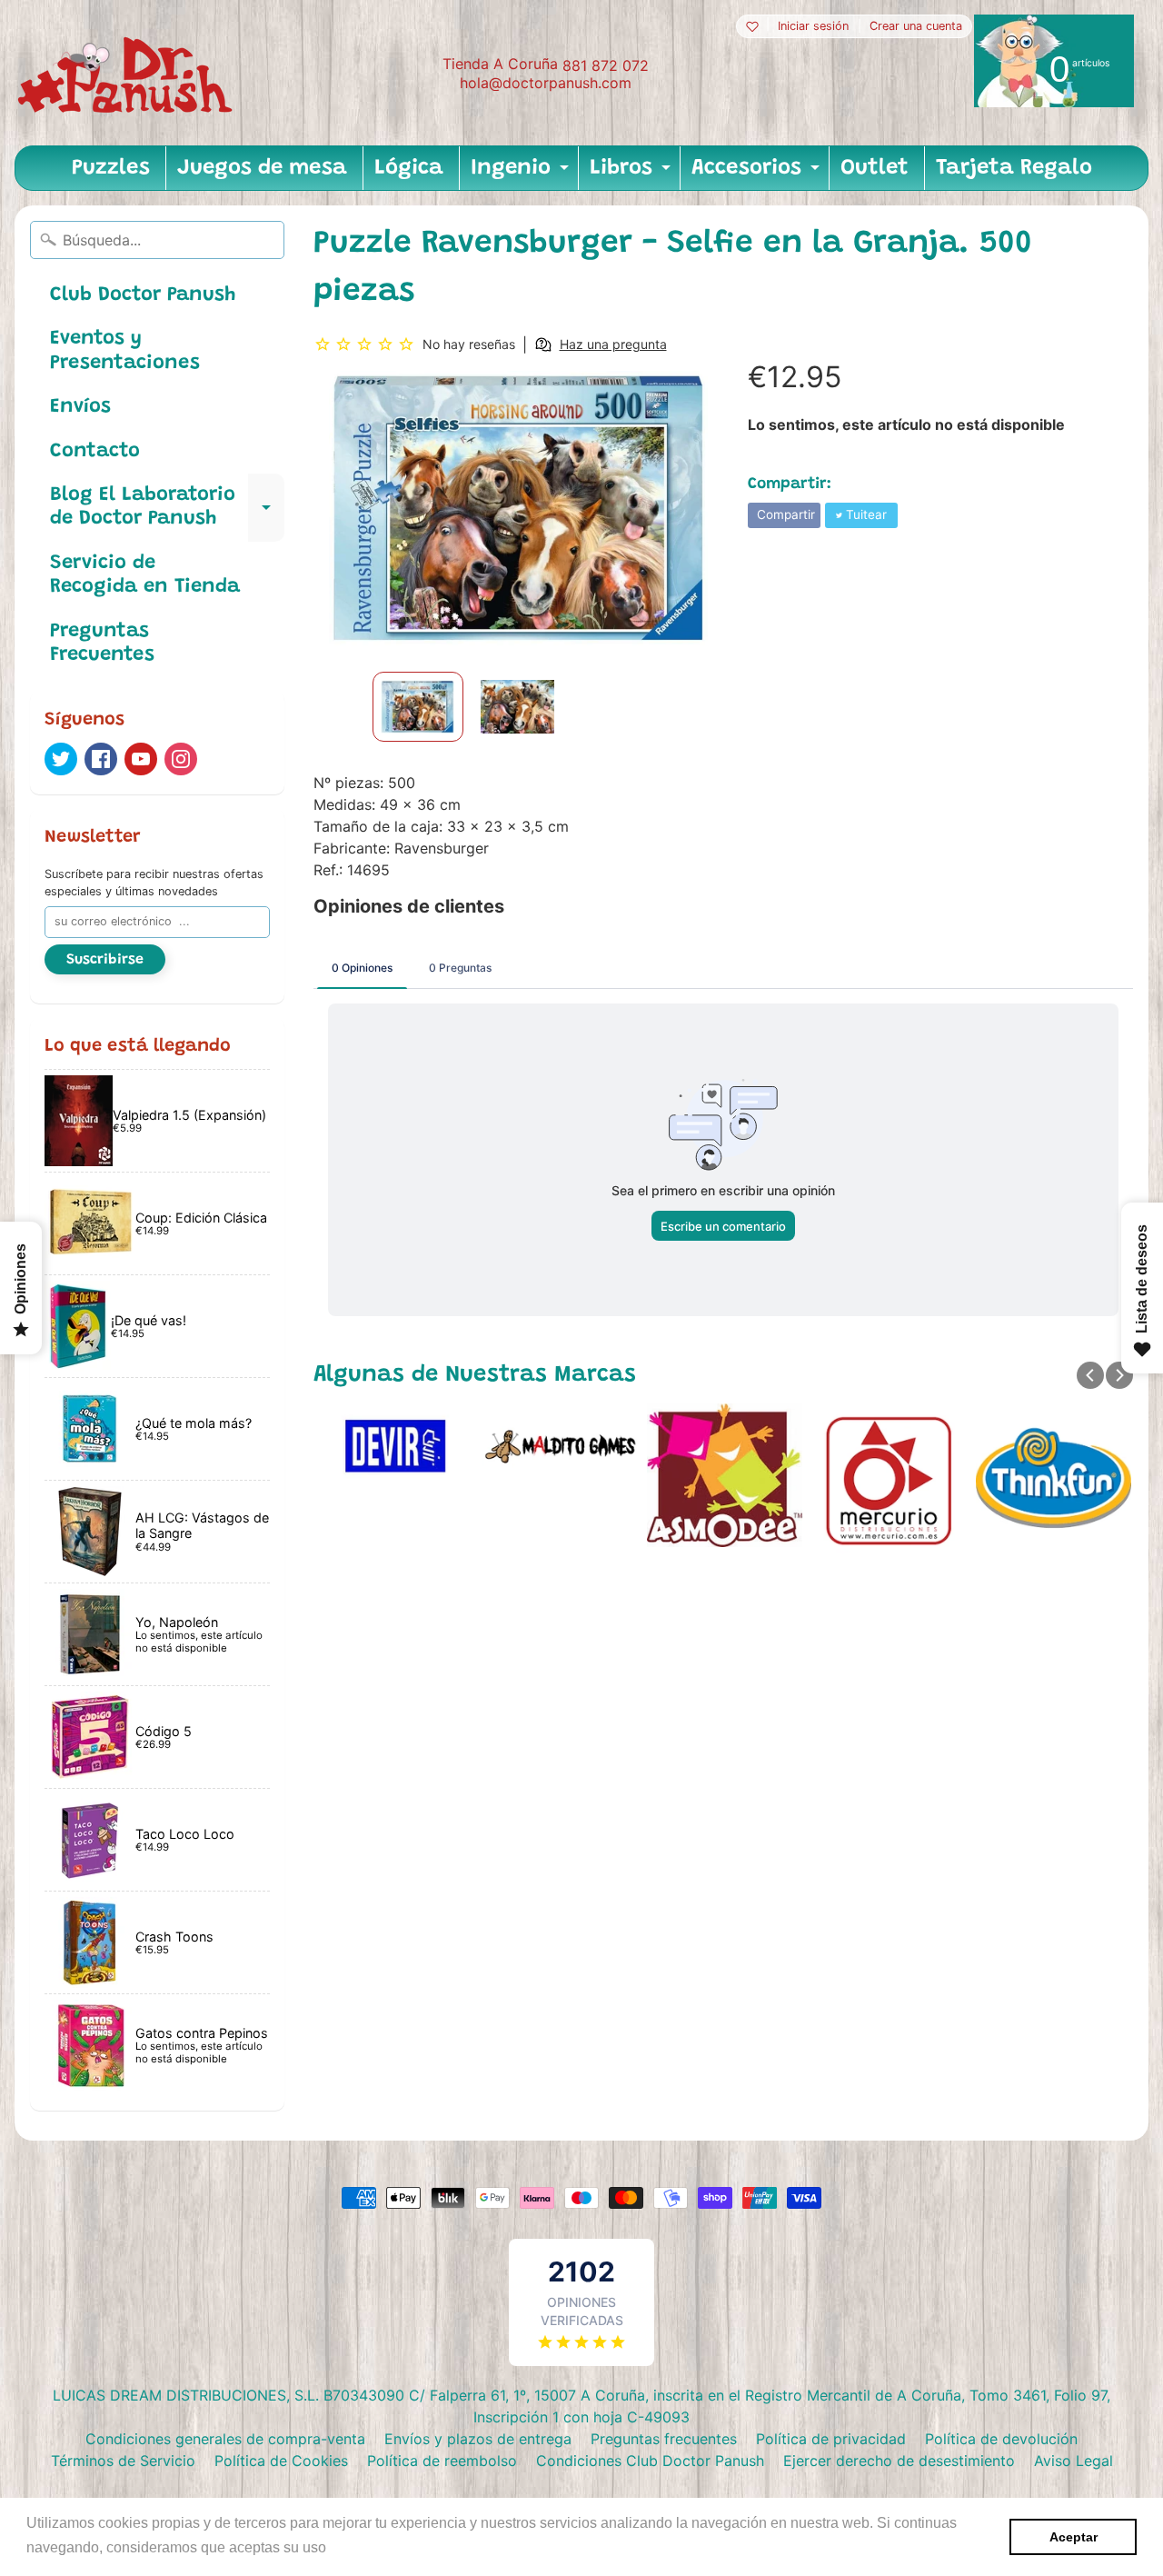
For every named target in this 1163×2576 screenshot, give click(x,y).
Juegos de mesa (262, 168)
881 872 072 (606, 65)
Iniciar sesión (813, 27)
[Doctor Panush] (128, 73)
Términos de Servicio (123, 2461)
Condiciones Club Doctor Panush (650, 2461)
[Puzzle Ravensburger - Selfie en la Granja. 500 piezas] (418, 707)
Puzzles (111, 168)
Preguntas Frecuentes (102, 644)
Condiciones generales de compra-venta (225, 2439)
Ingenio (522, 174)
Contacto (95, 452)
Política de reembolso (442, 2461)
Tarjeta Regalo (1014, 168)
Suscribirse (105, 960)
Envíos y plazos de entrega (478, 2439)
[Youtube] (141, 759)
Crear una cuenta (916, 27)
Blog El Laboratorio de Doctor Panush (167, 508)
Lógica (409, 168)
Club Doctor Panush (143, 295)
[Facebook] (101, 759)
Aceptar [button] (1074, 2537)
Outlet (875, 168)
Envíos (80, 407)
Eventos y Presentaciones (125, 351)
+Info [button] (348, 2547)
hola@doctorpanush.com (546, 83)
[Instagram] (181, 759)
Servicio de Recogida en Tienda (145, 575)
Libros (632, 174)
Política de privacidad (831, 2439)
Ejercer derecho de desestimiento (899, 2461)
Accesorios (758, 174)
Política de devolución (1001, 2439)
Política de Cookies (281, 2461)
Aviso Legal (1074, 2461)
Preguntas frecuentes (664, 2439)
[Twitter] (61, 759)
